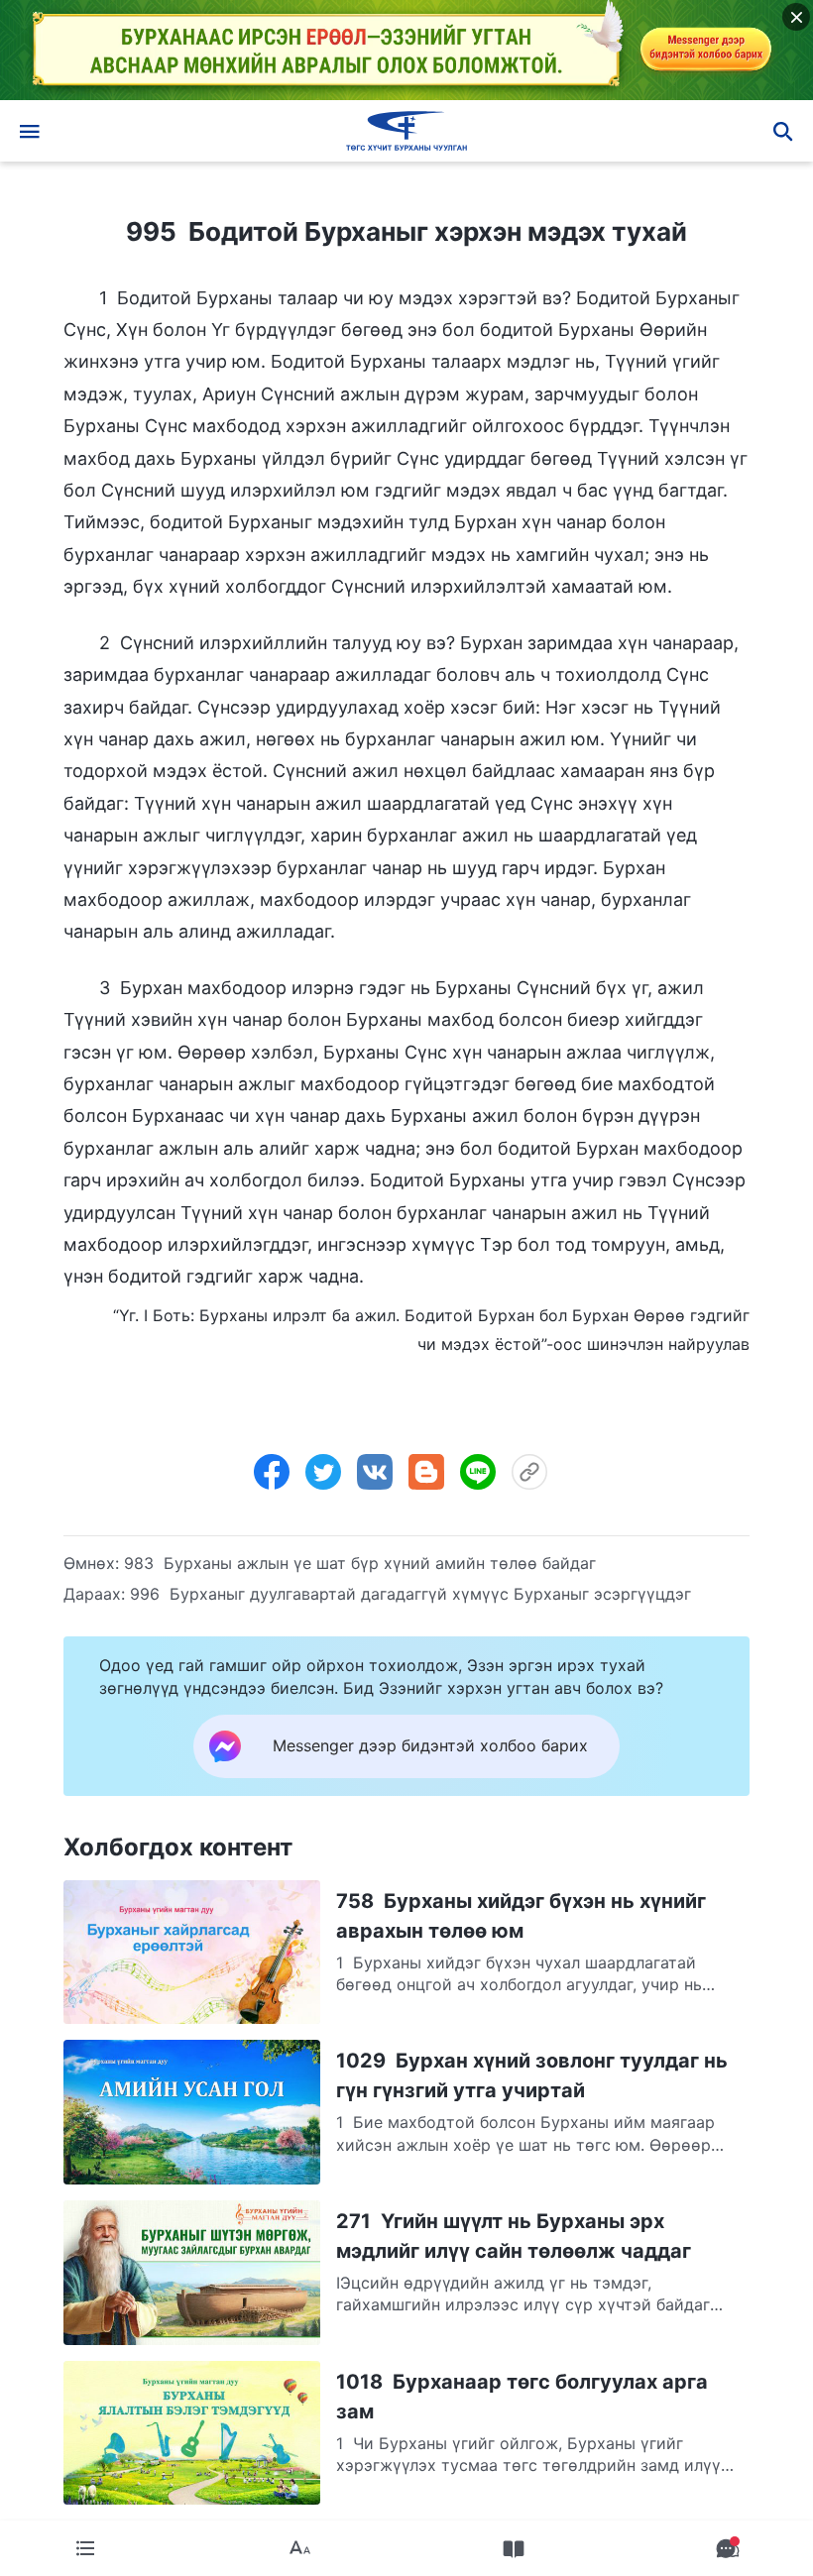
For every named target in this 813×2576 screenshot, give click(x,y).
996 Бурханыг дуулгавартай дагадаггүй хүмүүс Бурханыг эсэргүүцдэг (410, 1594)
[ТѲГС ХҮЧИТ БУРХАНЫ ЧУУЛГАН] (406, 131)
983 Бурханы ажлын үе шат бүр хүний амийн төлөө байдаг (360, 1563)
